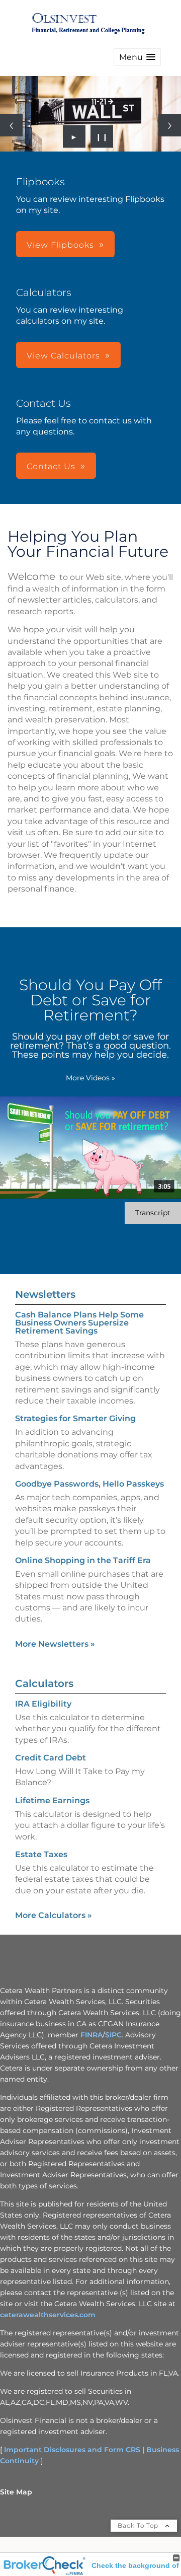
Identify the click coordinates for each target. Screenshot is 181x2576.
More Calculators (54, 1915)
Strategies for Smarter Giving (75, 1418)
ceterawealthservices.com (48, 2315)
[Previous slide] (11, 125)
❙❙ (102, 136)
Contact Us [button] (51, 466)
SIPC (113, 2035)
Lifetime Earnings (52, 1800)
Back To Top (139, 2525)
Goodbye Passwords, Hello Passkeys (89, 1484)
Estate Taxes (41, 1854)
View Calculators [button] (63, 356)
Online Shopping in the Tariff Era (83, 1560)
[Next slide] (170, 125)
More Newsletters (55, 1644)
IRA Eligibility (43, 1704)
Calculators (44, 1683)
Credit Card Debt (51, 1758)
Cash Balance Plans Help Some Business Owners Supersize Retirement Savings (79, 1323)
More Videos (90, 1078)
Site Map (16, 2492)
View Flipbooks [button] (60, 245)
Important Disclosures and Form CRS (72, 2450)
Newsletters (45, 1294)
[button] (137, 57)
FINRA (92, 2035)
